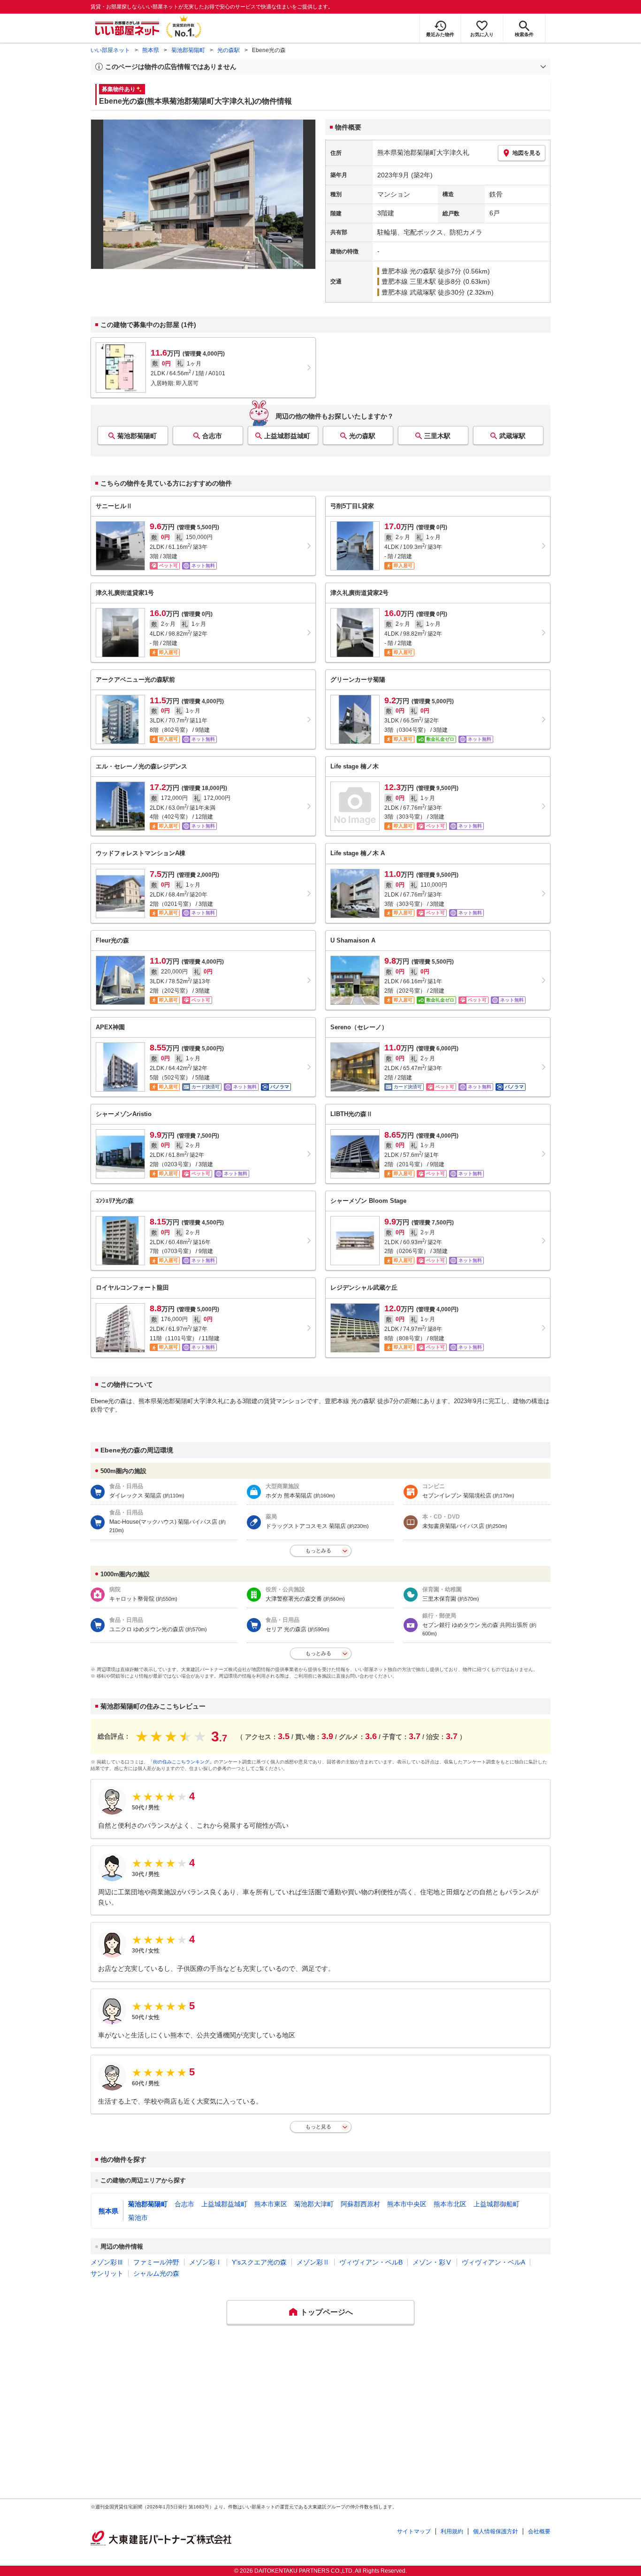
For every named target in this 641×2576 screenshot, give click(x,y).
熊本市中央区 (407, 2204)
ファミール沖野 (156, 2262)
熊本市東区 (271, 2204)
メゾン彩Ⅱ (313, 2262)
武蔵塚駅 (512, 436)
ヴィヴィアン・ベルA (493, 2262)
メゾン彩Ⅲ (107, 2262)
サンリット (107, 2273)
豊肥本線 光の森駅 (409, 271)
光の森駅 (229, 50)
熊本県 (151, 50)
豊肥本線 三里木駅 (409, 281)
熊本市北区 (450, 2204)
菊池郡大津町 (314, 2204)
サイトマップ (414, 2531)
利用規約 (452, 2531)
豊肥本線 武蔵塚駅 (409, 292)
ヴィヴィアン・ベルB (371, 2262)
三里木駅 (437, 436)
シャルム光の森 (156, 2273)
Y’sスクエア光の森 (259, 2262)
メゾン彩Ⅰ (206, 2262)
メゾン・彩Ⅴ (432, 2262)
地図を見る (527, 153)
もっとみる (318, 1550)
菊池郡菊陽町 (188, 50)
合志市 (212, 436)
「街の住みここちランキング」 (181, 1762)
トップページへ (327, 2312)
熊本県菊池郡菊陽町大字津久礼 (423, 152)
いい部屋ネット (110, 50)
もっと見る (318, 2127)
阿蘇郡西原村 (360, 2204)
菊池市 (138, 2218)
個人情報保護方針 (496, 2531)
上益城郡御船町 (496, 2204)
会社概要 (539, 2531)
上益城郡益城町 (287, 436)
